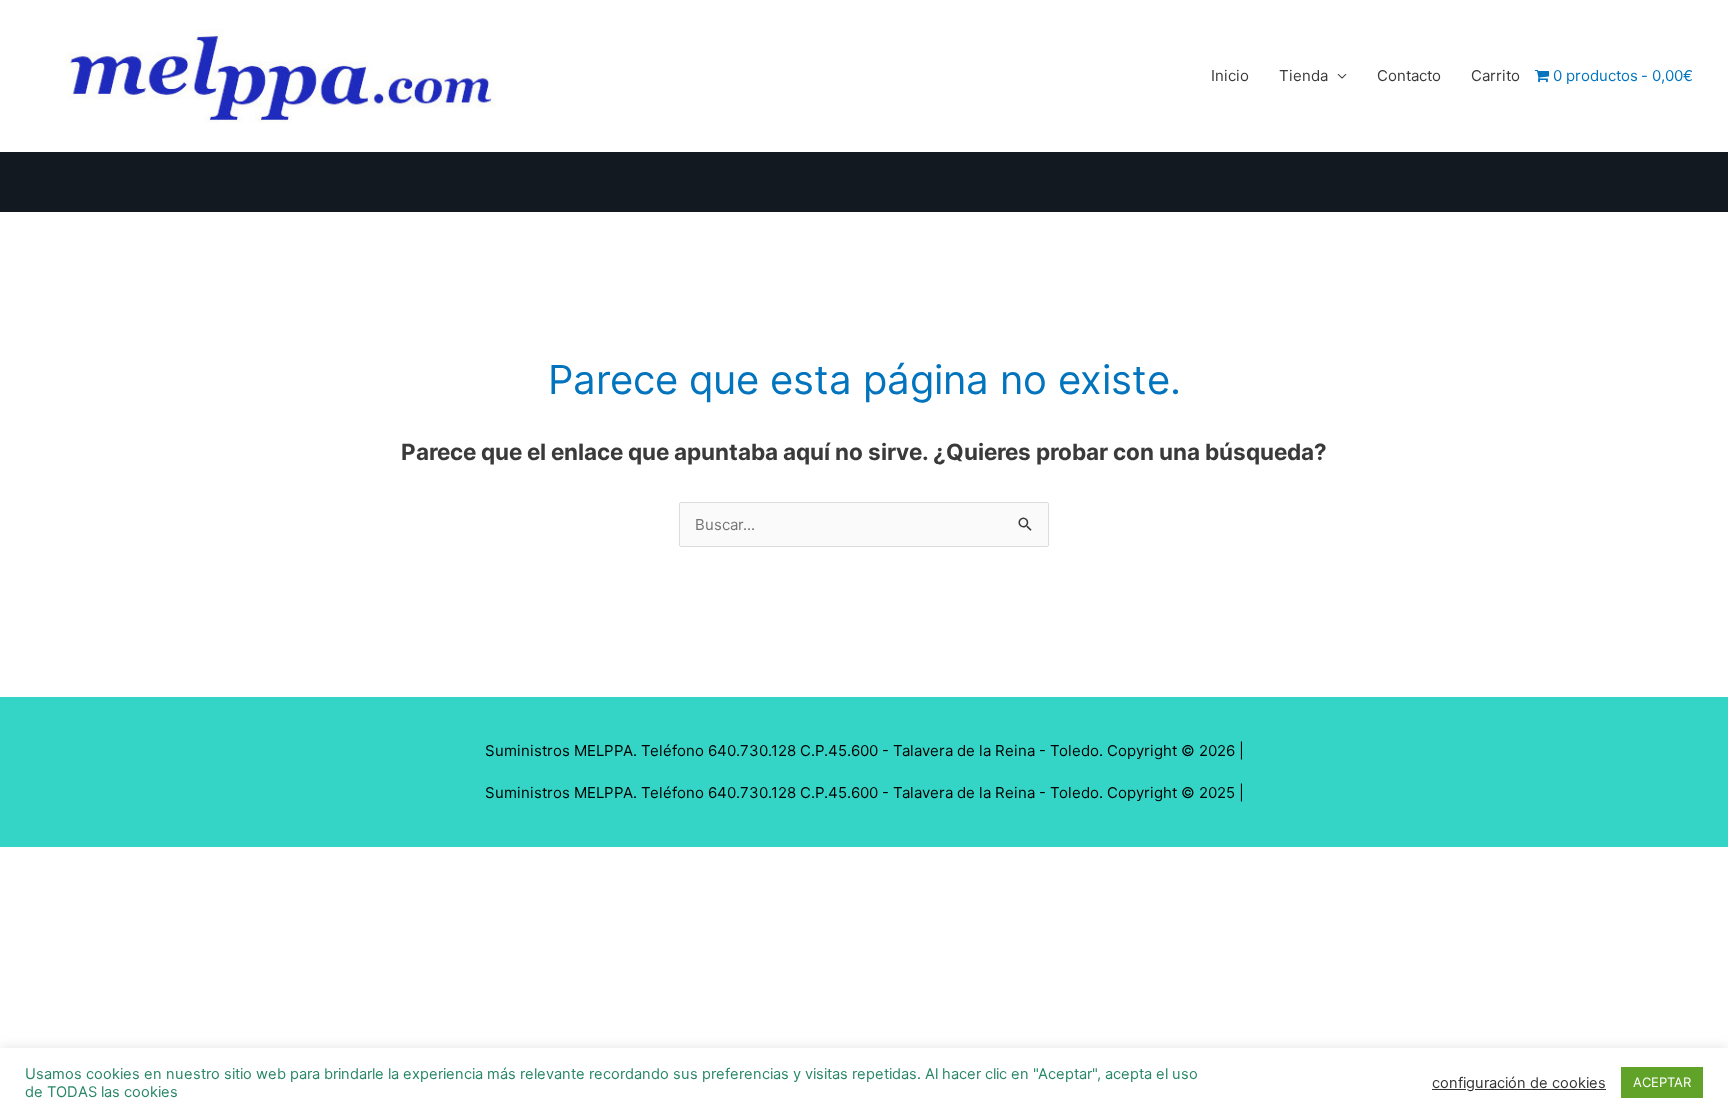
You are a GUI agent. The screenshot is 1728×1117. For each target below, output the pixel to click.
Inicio (1230, 75)
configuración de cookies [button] (1519, 1083)
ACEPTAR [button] (1662, 1082)
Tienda (1303, 75)
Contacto (1409, 75)
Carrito (1495, 75)
